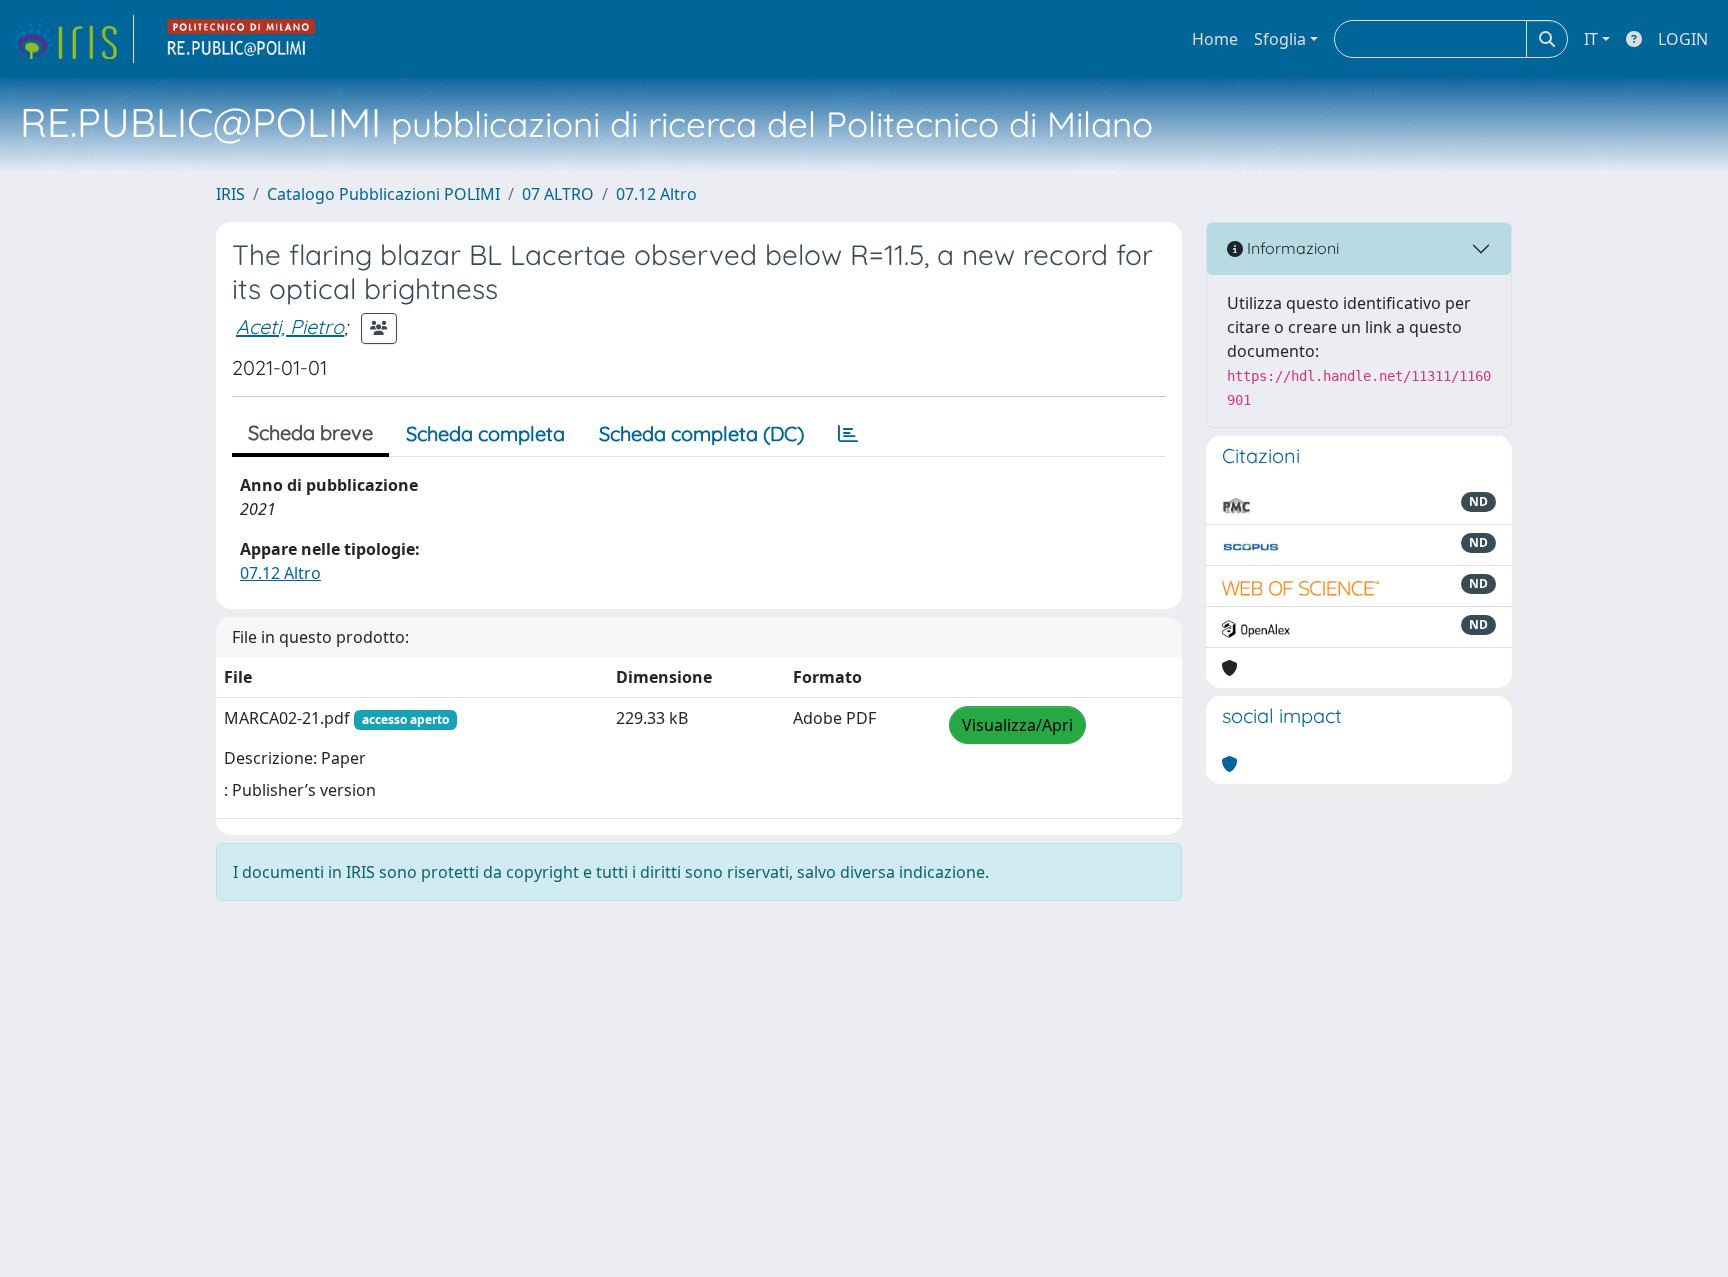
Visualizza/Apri (1017, 725)
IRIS (230, 194)
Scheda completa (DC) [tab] (701, 433)
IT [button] (1591, 39)
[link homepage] (73, 39)
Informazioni (1291, 248)
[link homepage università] (242, 39)
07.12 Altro (656, 194)
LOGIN (1683, 39)
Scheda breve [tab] (310, 432)
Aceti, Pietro (290, 326)
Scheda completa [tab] (485, 433)
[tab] (848, 434)
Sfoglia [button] (1280, 39)
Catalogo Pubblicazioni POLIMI (383, 194)
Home (1215, 39)
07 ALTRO (558, 194)
